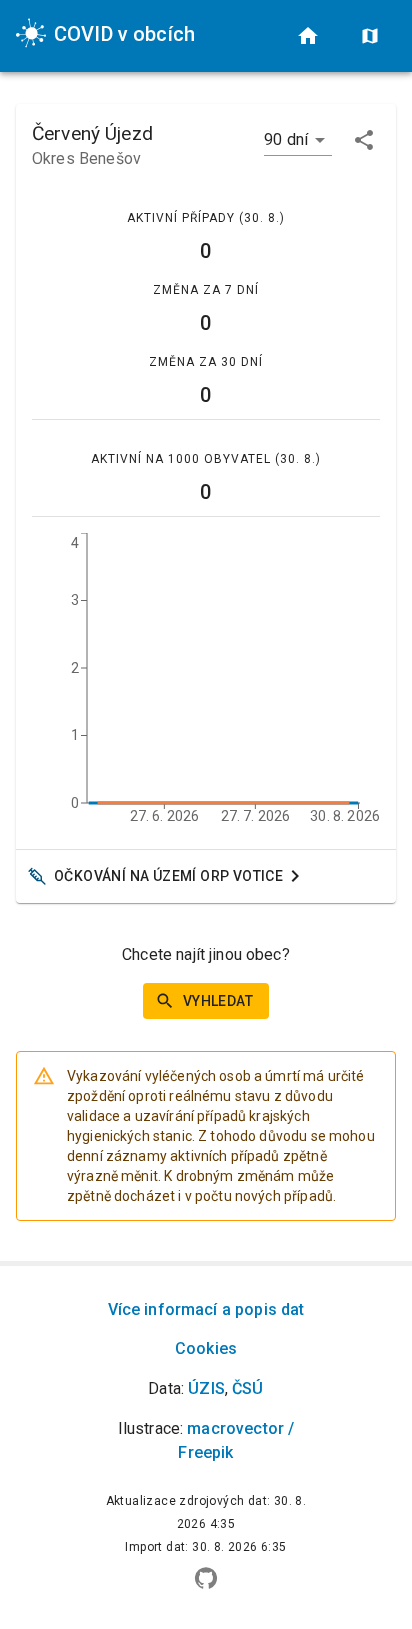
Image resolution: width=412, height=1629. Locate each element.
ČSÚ (247, 1388)
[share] (364, 140)
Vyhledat (218, 1001)
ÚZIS (206, 1388)
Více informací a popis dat (206, 1309)
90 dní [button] (286, 139)
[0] (308, 36)
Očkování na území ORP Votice (168, 876)
